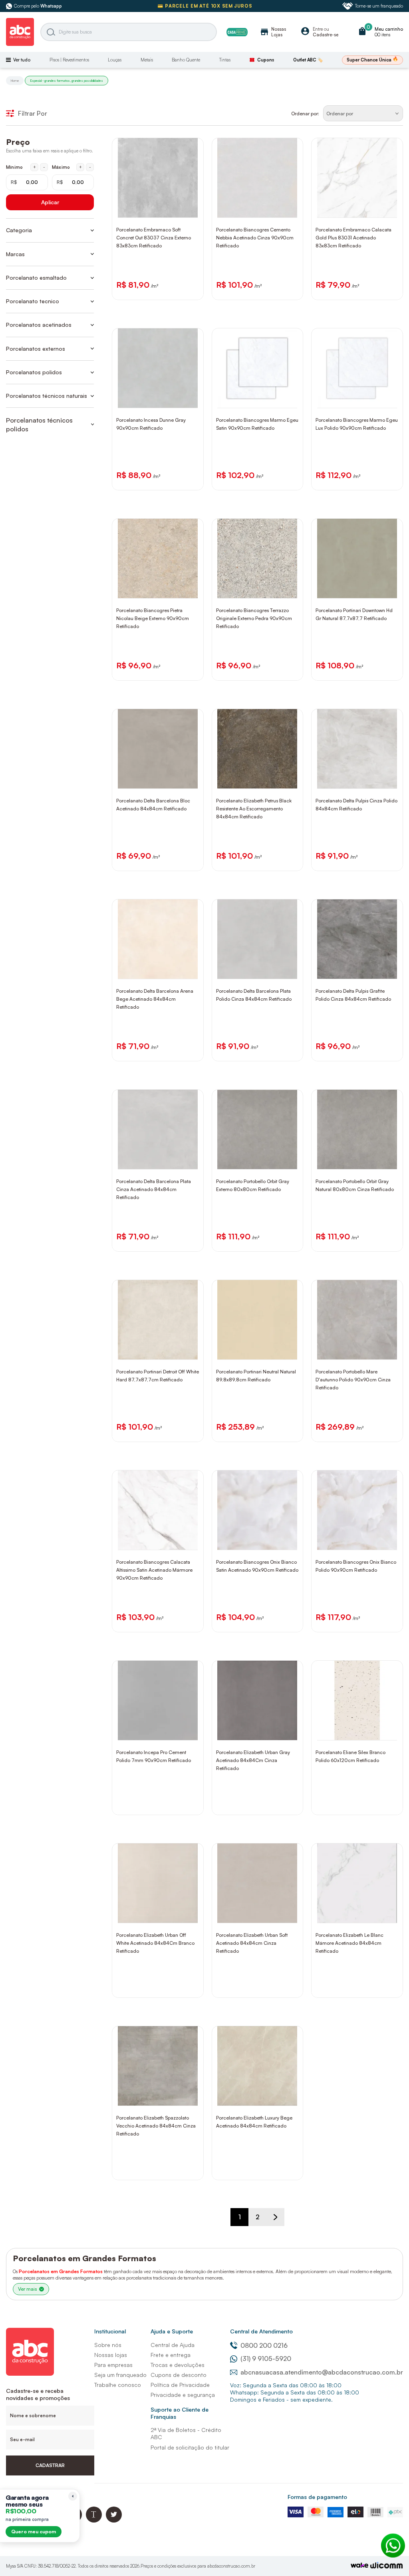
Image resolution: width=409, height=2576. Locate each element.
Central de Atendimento (261, 2331)
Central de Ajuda (173, 2345)
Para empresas (113, 2365)
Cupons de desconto (179, 2375)
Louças (115, 60)
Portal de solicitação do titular (190, 2447)
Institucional (110, 2331)
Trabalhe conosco (118, 2385)
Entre (318, 29)
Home (15, 81)
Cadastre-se (326, 35)
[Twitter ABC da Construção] (114, 2520)
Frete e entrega (171, 2355)
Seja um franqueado (120, 2375)
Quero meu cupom (34, 2532)
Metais (147, 60)
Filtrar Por (33, 113)
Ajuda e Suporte (172, 2331)
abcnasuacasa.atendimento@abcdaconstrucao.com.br (322, 2372)
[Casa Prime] (237, 32)
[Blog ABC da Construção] (94, 2520)
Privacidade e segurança (183, 2395)
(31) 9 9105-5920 (266, 2359)
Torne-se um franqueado (379, 6)
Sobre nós (108, 2345)
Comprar (163, 210)
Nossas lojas (111, 2355)
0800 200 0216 (264, 2345)
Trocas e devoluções (178, 2365)
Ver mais (27, 2289)
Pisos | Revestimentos (69, 60)
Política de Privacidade (180, 2385)
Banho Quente (186, 60)
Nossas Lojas (273, 32)
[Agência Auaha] (387, 2566)
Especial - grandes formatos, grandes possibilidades (67, 81)
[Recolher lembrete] (73, 2496)
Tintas (225, 60)
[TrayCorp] (359, 2566)
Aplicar (50, 202)
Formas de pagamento (317, 2497)
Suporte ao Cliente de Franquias (180, 2413)
